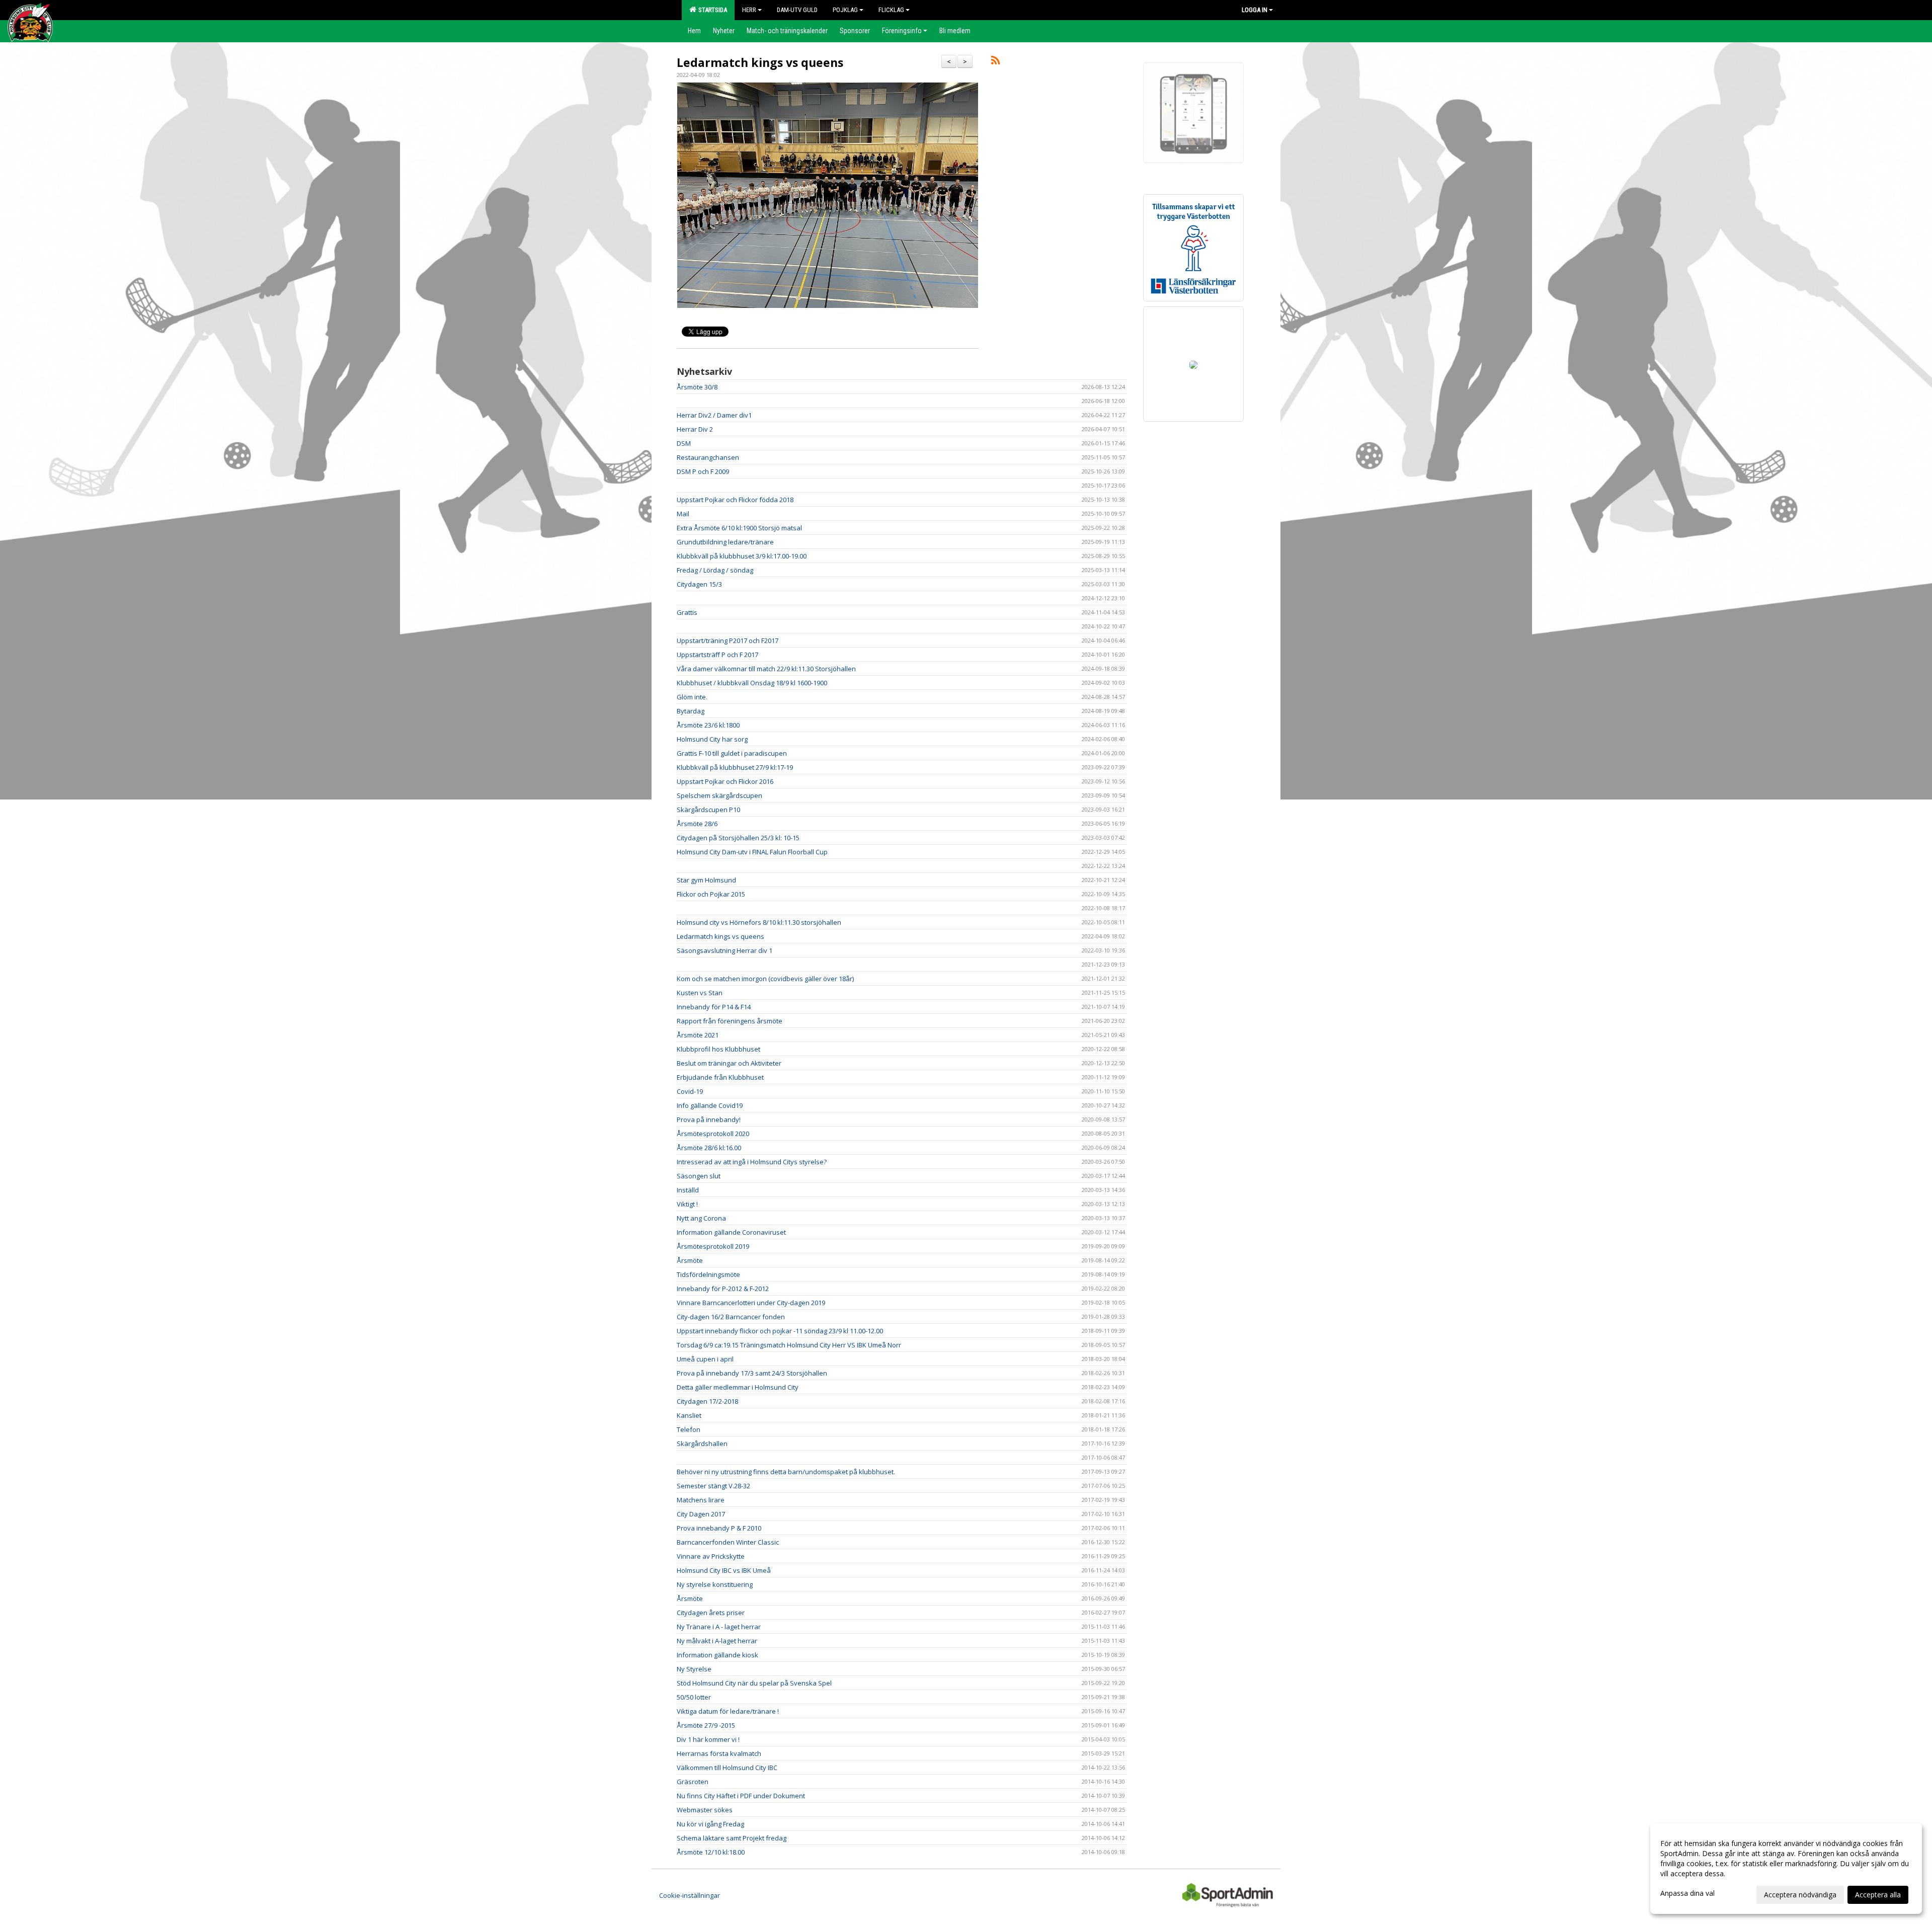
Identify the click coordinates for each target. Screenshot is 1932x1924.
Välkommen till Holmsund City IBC (727, 1768)
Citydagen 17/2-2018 (707, 1401)
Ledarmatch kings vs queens (760, 62)
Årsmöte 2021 (698, 1035)
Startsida (711, 10)
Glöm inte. (692, 697)
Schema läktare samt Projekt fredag (732, 1838)
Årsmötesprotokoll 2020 (713, 1134)
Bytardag (691, 711)
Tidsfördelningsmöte (708, 1274)
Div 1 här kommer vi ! (708, 1739)
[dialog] (1786, 1869)
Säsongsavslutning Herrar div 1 (725, 950)
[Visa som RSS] (995, 62)
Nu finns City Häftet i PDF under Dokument (741, 1796)
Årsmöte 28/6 (697, 824)
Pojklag (845, 10)
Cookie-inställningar (690, 1895)
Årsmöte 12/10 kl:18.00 (711, 1852)
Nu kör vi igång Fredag (710, 1824)
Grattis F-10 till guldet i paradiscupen (732, 753)
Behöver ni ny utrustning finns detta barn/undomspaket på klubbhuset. (786, 1472)
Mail (683, 514)
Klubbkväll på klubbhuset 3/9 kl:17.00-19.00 (742, 556)
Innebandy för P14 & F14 (714, 1007)
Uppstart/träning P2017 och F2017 (728, 640)
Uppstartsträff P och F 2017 (717, 655)
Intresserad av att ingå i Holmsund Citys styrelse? (752, 1162)
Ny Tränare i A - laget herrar (719, 1627)
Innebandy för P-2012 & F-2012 (723, 1289)
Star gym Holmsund (706, 880)
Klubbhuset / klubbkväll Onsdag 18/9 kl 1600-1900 (752, 683)
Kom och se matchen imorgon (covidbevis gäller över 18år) (765, 979)
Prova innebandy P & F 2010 (719, 1528)
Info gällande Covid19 (710, 1105)
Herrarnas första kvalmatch (719, 1753)
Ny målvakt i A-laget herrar (717, 1641)
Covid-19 (690, 1091)
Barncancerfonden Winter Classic (728, 1542)
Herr (749, 10)
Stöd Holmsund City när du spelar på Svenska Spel (754, 1683)
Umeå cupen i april (705, 1359)
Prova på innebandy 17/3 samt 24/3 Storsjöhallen (752, 1373)
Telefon (689, 1429)
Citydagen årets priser (711, 1613)
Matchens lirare (701, 1500)
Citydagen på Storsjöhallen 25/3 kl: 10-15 (738, 838)
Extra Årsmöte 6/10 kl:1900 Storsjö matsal (739, 528)
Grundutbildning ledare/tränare (725, 542)
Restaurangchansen (708, 457)
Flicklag (891, 10)
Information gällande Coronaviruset (731, 1232)
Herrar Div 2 (695, 429)
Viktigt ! (687, 1204)
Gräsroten (693, 1782)
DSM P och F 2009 (703, 471)
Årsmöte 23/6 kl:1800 (708, 725)
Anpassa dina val (1687, 1893)
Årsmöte (690, 1260)
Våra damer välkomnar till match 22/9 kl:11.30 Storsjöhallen (766, 669)
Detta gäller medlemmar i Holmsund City (738, 1387)
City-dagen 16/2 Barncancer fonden (731, 1317)
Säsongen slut (699, 1176)
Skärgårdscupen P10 (708, 810)
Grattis (687, 612)
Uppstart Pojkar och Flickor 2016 (725, 781)
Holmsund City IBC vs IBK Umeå (724, 1570)
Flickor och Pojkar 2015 (711, 894)
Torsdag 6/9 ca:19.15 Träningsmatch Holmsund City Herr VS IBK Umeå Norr (789, 1345)
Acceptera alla (1878, 1895)
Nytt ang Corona (701, 1218)
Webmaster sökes (705, 1810)
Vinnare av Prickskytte (711, 1556)
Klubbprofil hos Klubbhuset (718, 1049)
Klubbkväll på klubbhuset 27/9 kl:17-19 (735, 767)
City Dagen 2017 (701, 1514)
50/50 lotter (694, 1697)
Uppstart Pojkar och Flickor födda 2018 (735, 500)
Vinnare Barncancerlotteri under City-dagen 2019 (751, 1303)
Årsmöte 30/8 (697, 387)
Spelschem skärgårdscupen (719, 795)
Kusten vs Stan (700, 993)
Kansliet (689, 1415)
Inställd (688, 1190)
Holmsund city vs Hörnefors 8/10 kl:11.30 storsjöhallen (759, 922)
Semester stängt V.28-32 (713, 1486)
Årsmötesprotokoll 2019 (713, 1246)
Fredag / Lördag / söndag (715, 570)
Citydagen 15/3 (699, 584)
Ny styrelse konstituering (715, 1584)
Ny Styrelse (694, 1669)
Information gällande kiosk (717, 1655)
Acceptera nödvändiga (1800, 1895)
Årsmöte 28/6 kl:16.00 (709, 1148)
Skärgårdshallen (702, 1444)
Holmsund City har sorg (712, 739)
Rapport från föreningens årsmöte (730, 1021)
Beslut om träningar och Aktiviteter (729, 1063)
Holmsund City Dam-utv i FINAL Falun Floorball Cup (752, 852)
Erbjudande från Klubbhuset (720, 1077)
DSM (684, 443)
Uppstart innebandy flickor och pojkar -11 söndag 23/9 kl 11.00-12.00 (780, 1331)
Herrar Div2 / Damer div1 (714, 415)
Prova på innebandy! (709, 1119)
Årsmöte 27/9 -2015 (706, 1725)
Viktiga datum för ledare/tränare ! (728, 1711)
